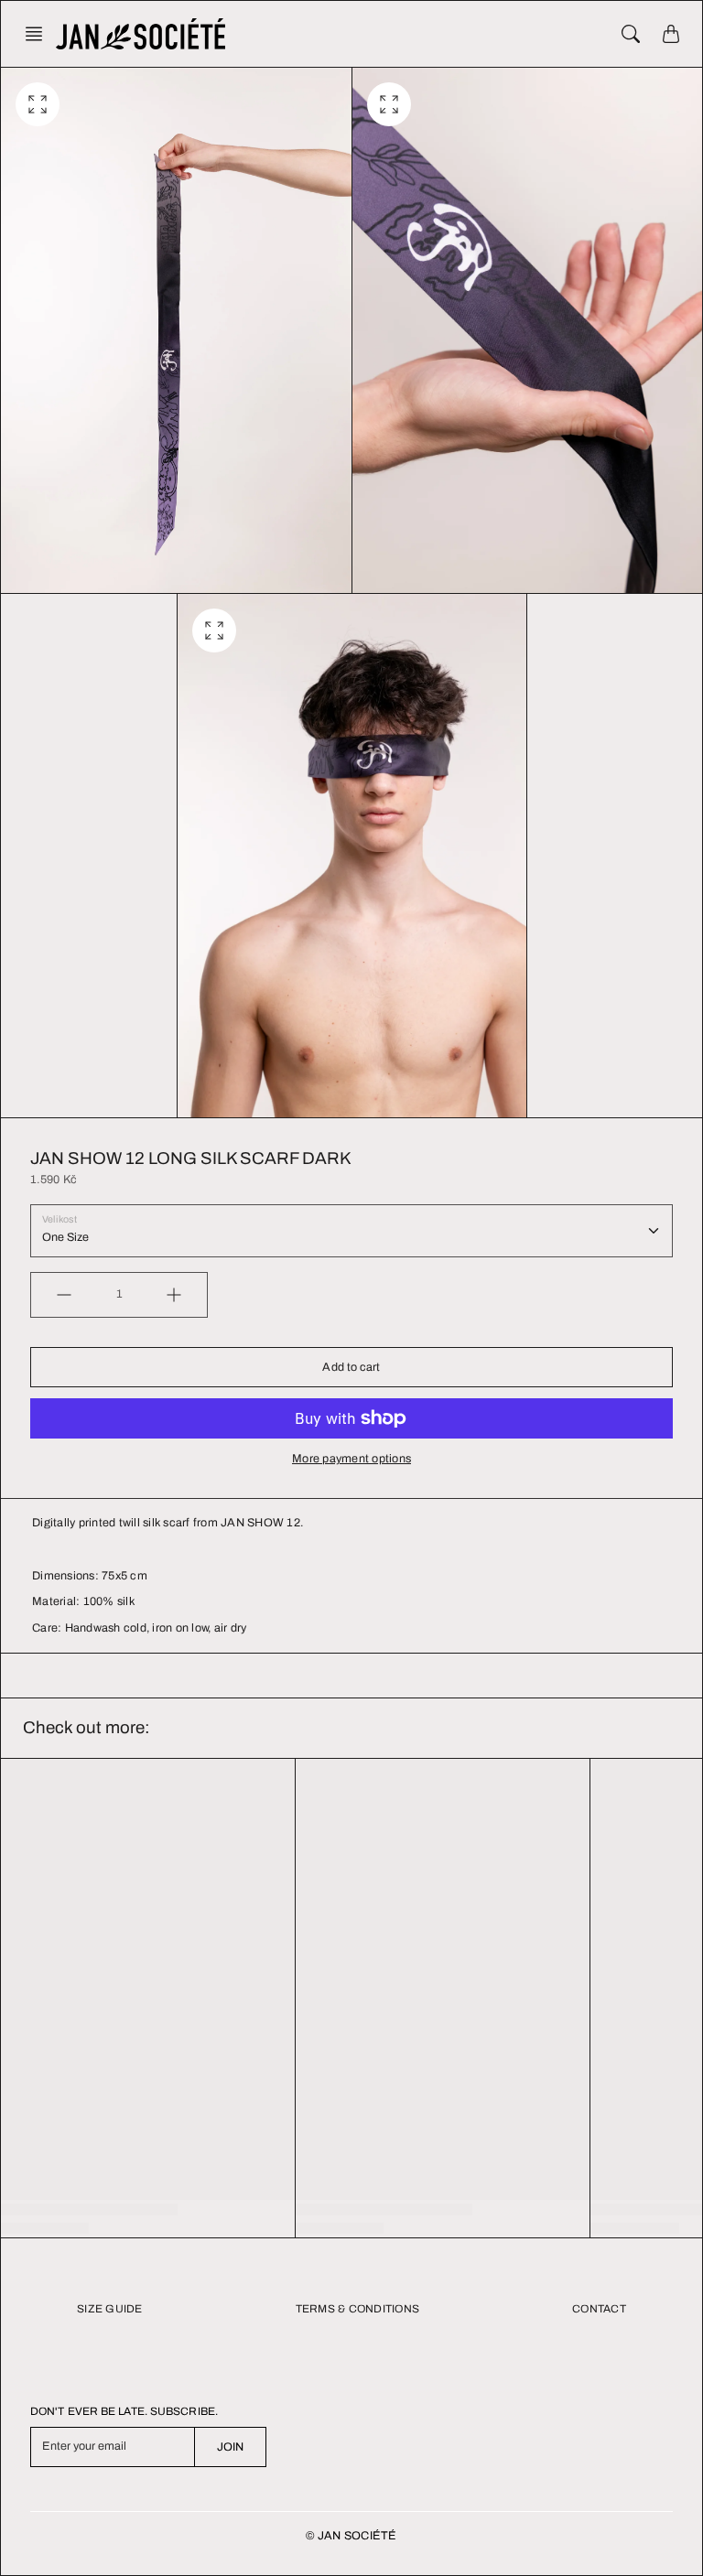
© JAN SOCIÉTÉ (351, 2536)
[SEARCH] (631, 34)
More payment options (351, 1459)
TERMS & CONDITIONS (358, 2309)
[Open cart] (671, 34)
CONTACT (599, 2309)
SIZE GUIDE (110, 2309)
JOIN (230, 2447)
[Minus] (64, 1295)
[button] (39, 34)
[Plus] (174, 1295)
